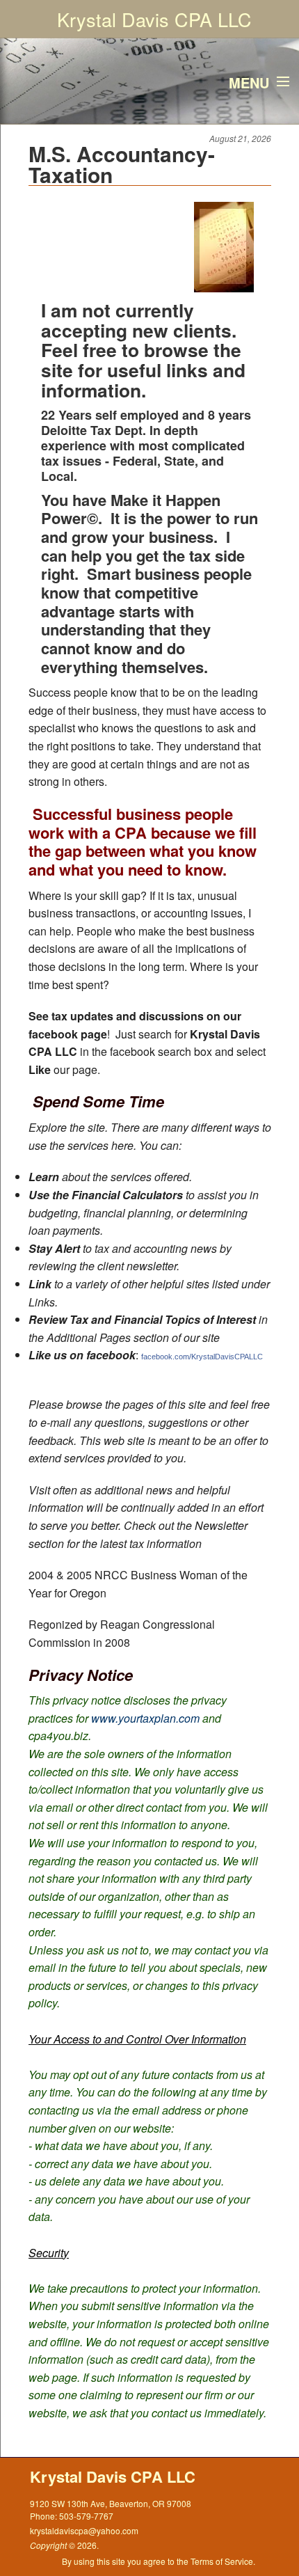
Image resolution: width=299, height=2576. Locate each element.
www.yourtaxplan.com (145, 1718)
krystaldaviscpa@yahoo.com (84, 2530)
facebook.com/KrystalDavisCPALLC (202, 1357)
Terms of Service (222, 2561)
